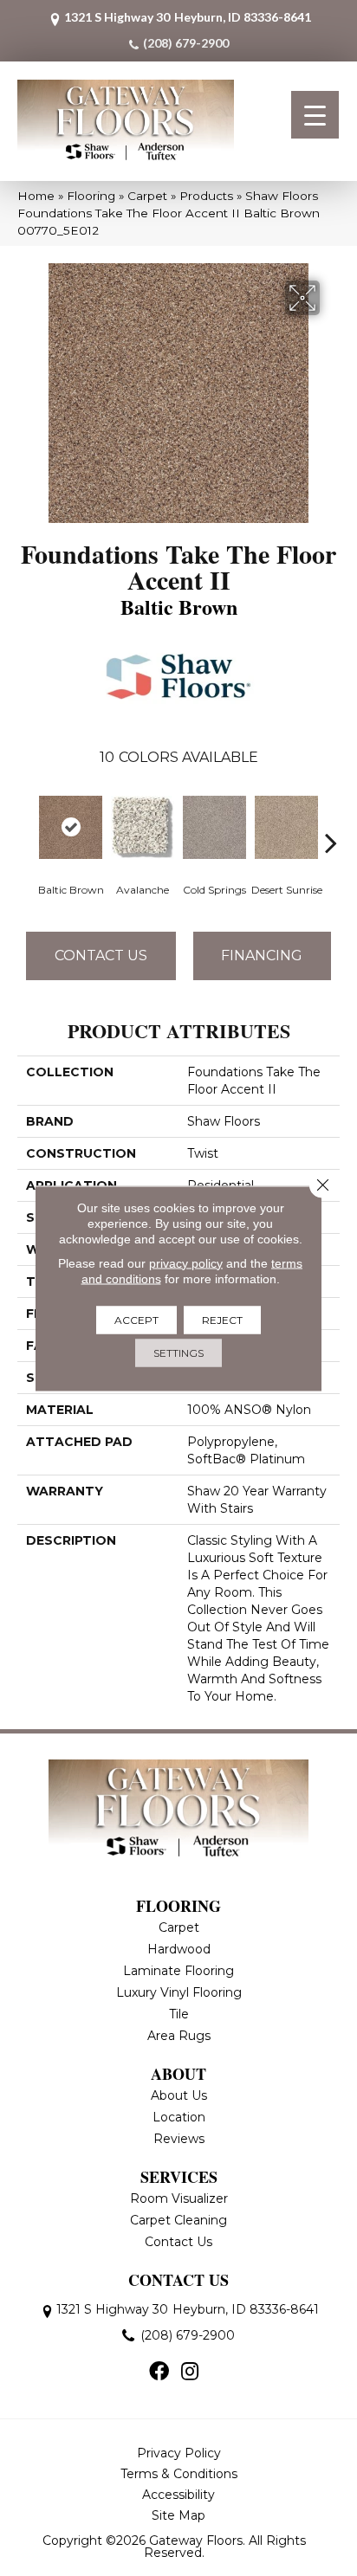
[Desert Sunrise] (286, 827)
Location (179, 2117)
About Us (179, 2095)
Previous (26, 817)
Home (36, 196)
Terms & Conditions (179, 2474)
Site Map (178, 2515)
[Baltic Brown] (71, 827)
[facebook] (159, 2373)
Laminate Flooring (178, 1971)
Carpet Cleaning (178, 2220)
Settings (178, 1352)
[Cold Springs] (214, 827)
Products (206, 196)
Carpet (147, 196)
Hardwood (179, 1949)
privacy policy (186, 1262)
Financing (262, 956)
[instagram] (190, 2373)
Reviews (179, 2139)
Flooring (91, 196)
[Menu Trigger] (315, 115)
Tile (179, 2014)
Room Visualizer (179, 2198)
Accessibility (178, 2495)
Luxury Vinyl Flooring (179, 1992)
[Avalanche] (143, 827)
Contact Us (101, 956)
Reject (222, 1319)
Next (331, 817)
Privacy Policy (179, 2453)
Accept (136, 1319)
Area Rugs (179, 2036)
